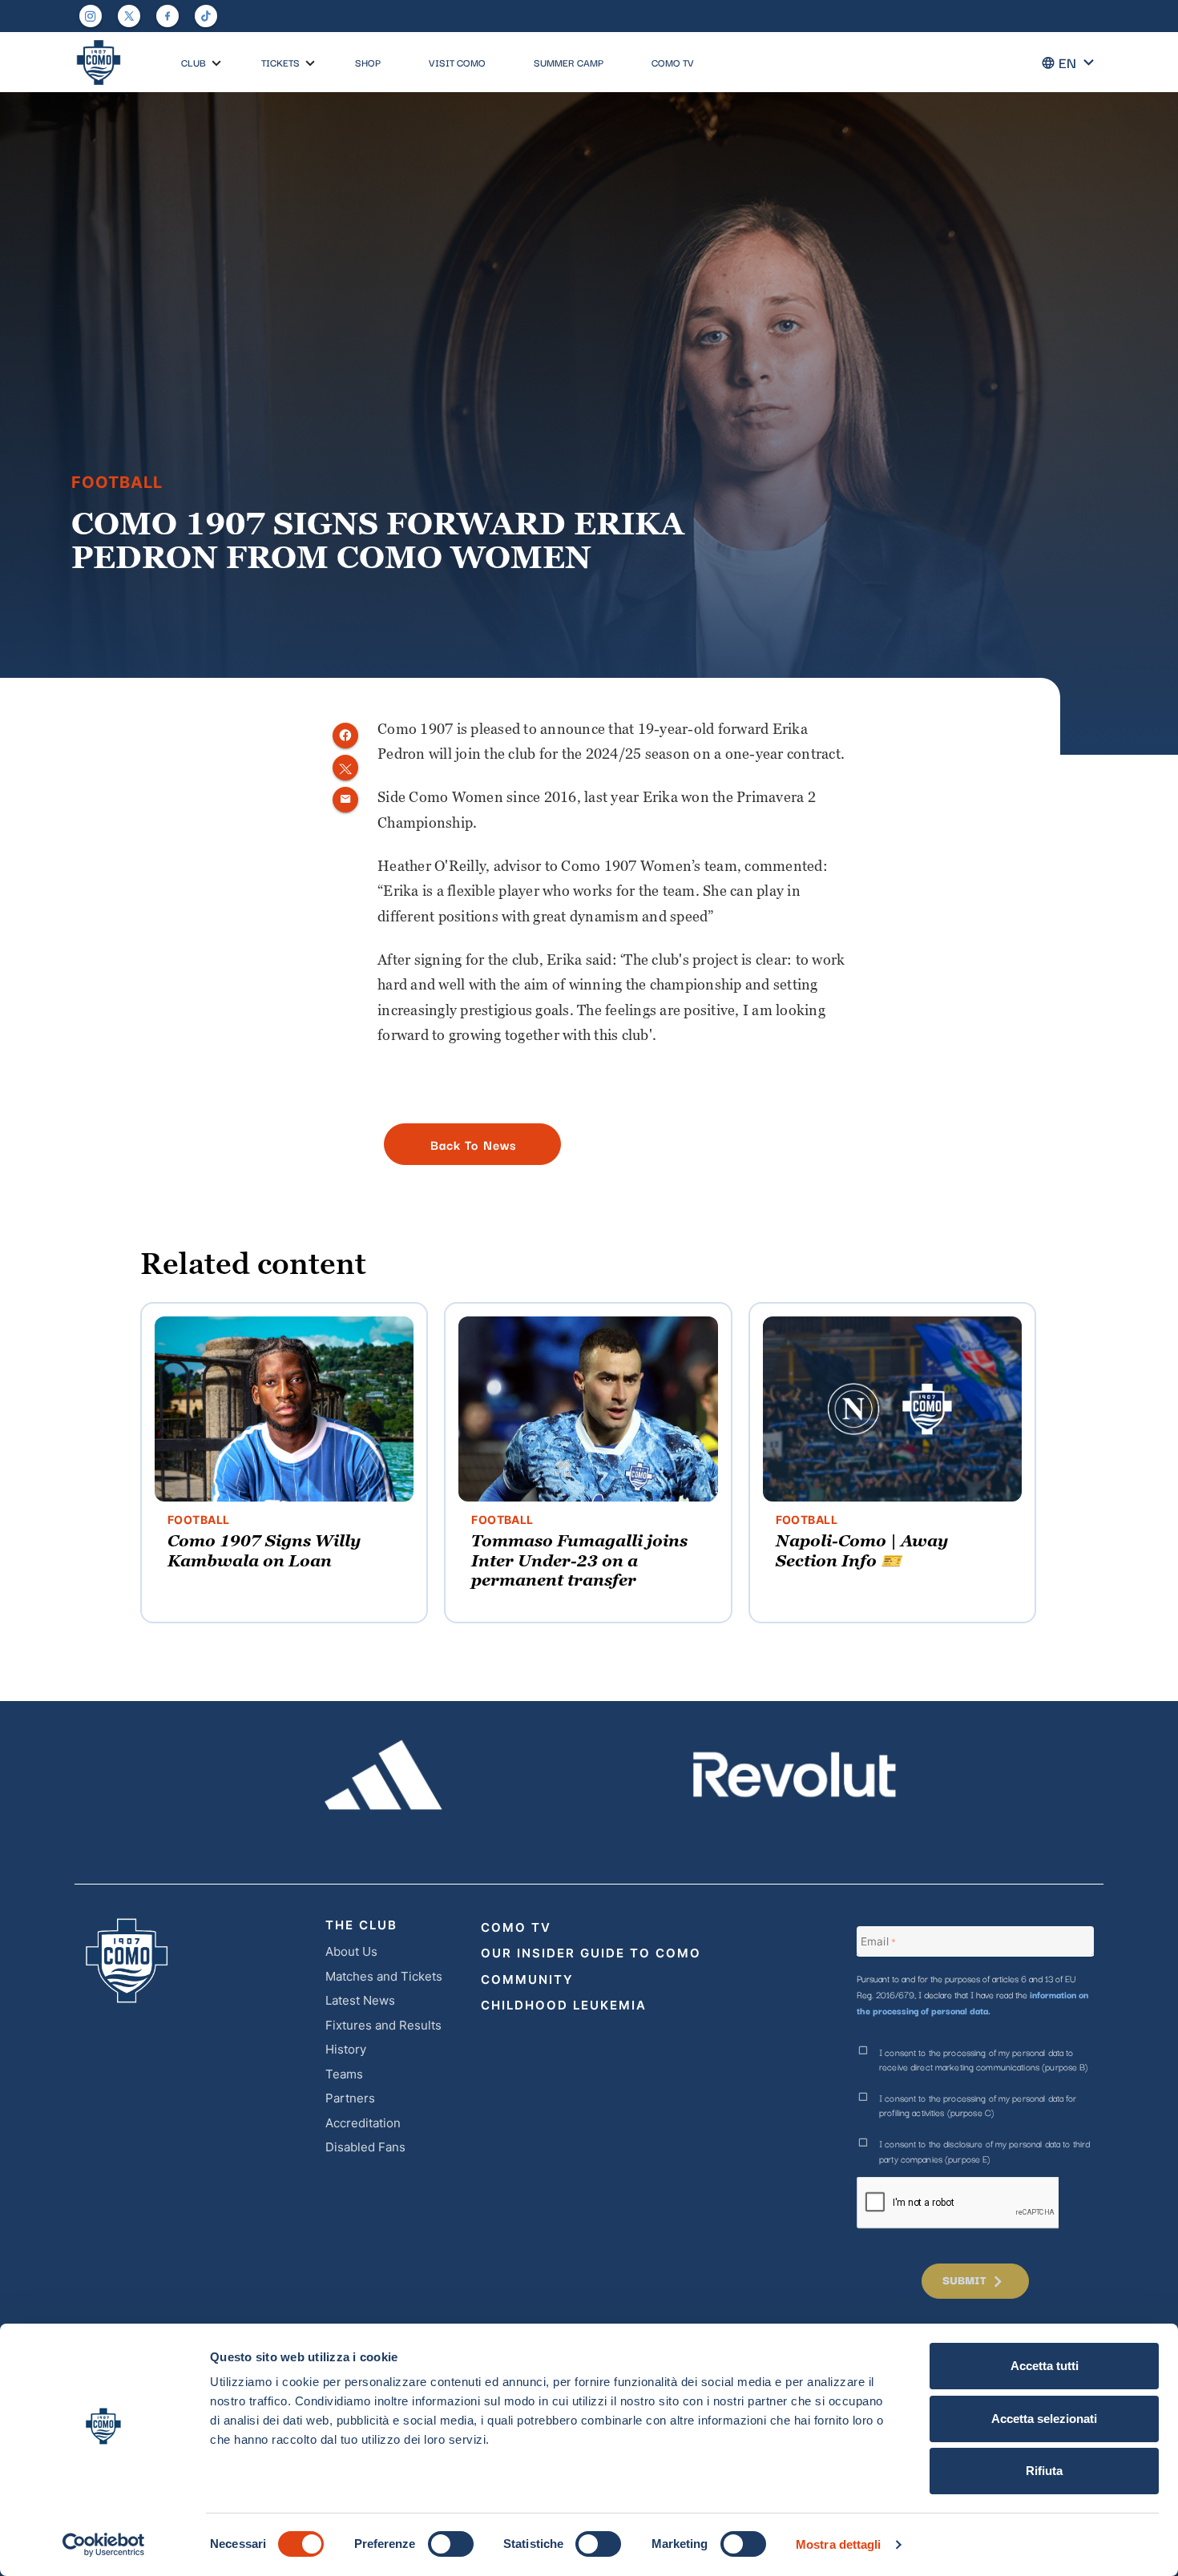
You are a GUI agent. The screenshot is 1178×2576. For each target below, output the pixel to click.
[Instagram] (91, 16)
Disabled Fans (365, 2147)
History (346, 2049)
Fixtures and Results (383, 2025)
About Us (351, 1951)
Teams (344, 2074)
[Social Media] (129, 16)
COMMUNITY (527, 1979)
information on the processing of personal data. (972, 2002)
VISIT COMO (457, 62)
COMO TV (673, 62)
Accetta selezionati (1044, 2419)
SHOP (368, 62)
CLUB (194, 62)
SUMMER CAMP (569, 62)
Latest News (360, 2000)
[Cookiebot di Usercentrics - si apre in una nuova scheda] (104, 2545)
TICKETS (280, 62)
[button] (216, 63)
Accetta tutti (1045, 2366)
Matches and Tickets (384, 1976)
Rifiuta (1044, 2471)
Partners (350, 2098)
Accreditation (363, 2123)
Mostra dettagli (839, 2544)
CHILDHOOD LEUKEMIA (564, 2005)
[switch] (451, 2544)
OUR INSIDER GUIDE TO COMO (591, 1953)
